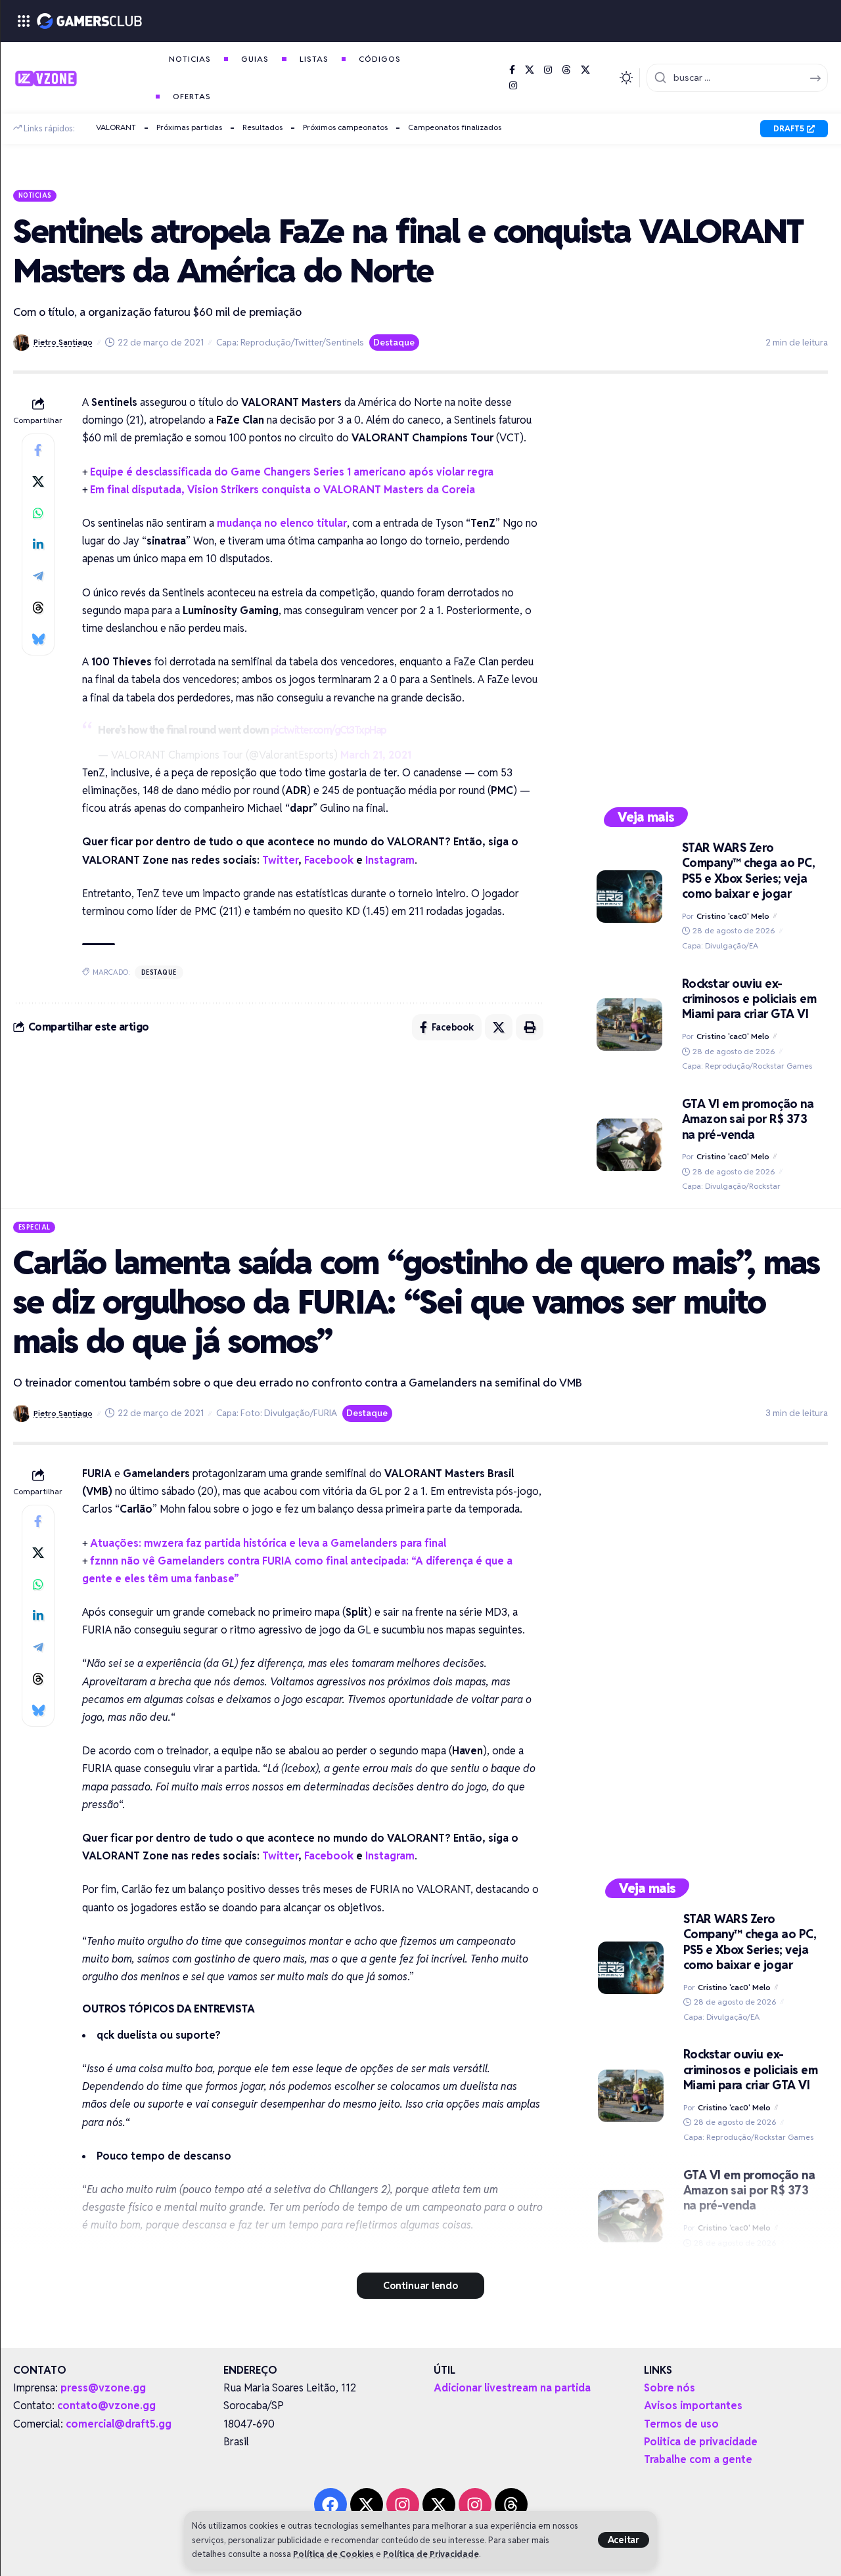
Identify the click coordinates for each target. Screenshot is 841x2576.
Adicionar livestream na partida (512, 2388)
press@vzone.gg (103, 2388)
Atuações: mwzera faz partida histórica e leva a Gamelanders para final (268, 1543)
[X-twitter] (367, 2504)
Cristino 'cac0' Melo (733, 916)
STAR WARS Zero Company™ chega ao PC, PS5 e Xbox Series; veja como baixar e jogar (749, 871)
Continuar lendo (420, 2285)
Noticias (35, 195)
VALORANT (116, 127)
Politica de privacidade (701, 2442)
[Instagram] (548, 70)
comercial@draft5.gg (119, 2424)
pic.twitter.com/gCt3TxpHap (329, 730)
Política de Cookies (333, 2554)
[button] (624, 2540)
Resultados (262, 127)
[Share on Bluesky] (38, 639)
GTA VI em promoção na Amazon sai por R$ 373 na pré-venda (748, 1119)
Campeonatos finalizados (455, 127)
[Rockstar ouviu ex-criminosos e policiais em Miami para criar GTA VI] (629, 1025)
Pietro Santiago (63, 342)
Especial (34, 1227)
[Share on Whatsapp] (38, 513)
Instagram (390, 860)
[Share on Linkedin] (38, 544)
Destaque (394, 342)
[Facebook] (512, 70)
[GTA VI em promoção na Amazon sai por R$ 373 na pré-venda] (629, 1145)
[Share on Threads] (38, 608)
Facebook (329, 860)
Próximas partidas (189, 127)
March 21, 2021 (376, 755)
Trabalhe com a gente (698, 2459)
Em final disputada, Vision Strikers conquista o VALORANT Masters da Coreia (283, 490)
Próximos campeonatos (345, 127)
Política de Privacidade (431, 2554)
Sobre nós (670, 2388)
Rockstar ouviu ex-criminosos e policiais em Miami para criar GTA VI (749, 999)
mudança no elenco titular (282, 523)
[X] (530, 70)
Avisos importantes (693, 2406)
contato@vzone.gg (106, 2406)
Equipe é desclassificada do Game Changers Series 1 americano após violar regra (292, 472)
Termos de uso (681, 2424)
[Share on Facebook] (38, 450)
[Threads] (566, 70)
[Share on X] (38, 481)
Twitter (280, 860)
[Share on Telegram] (38, 576)
